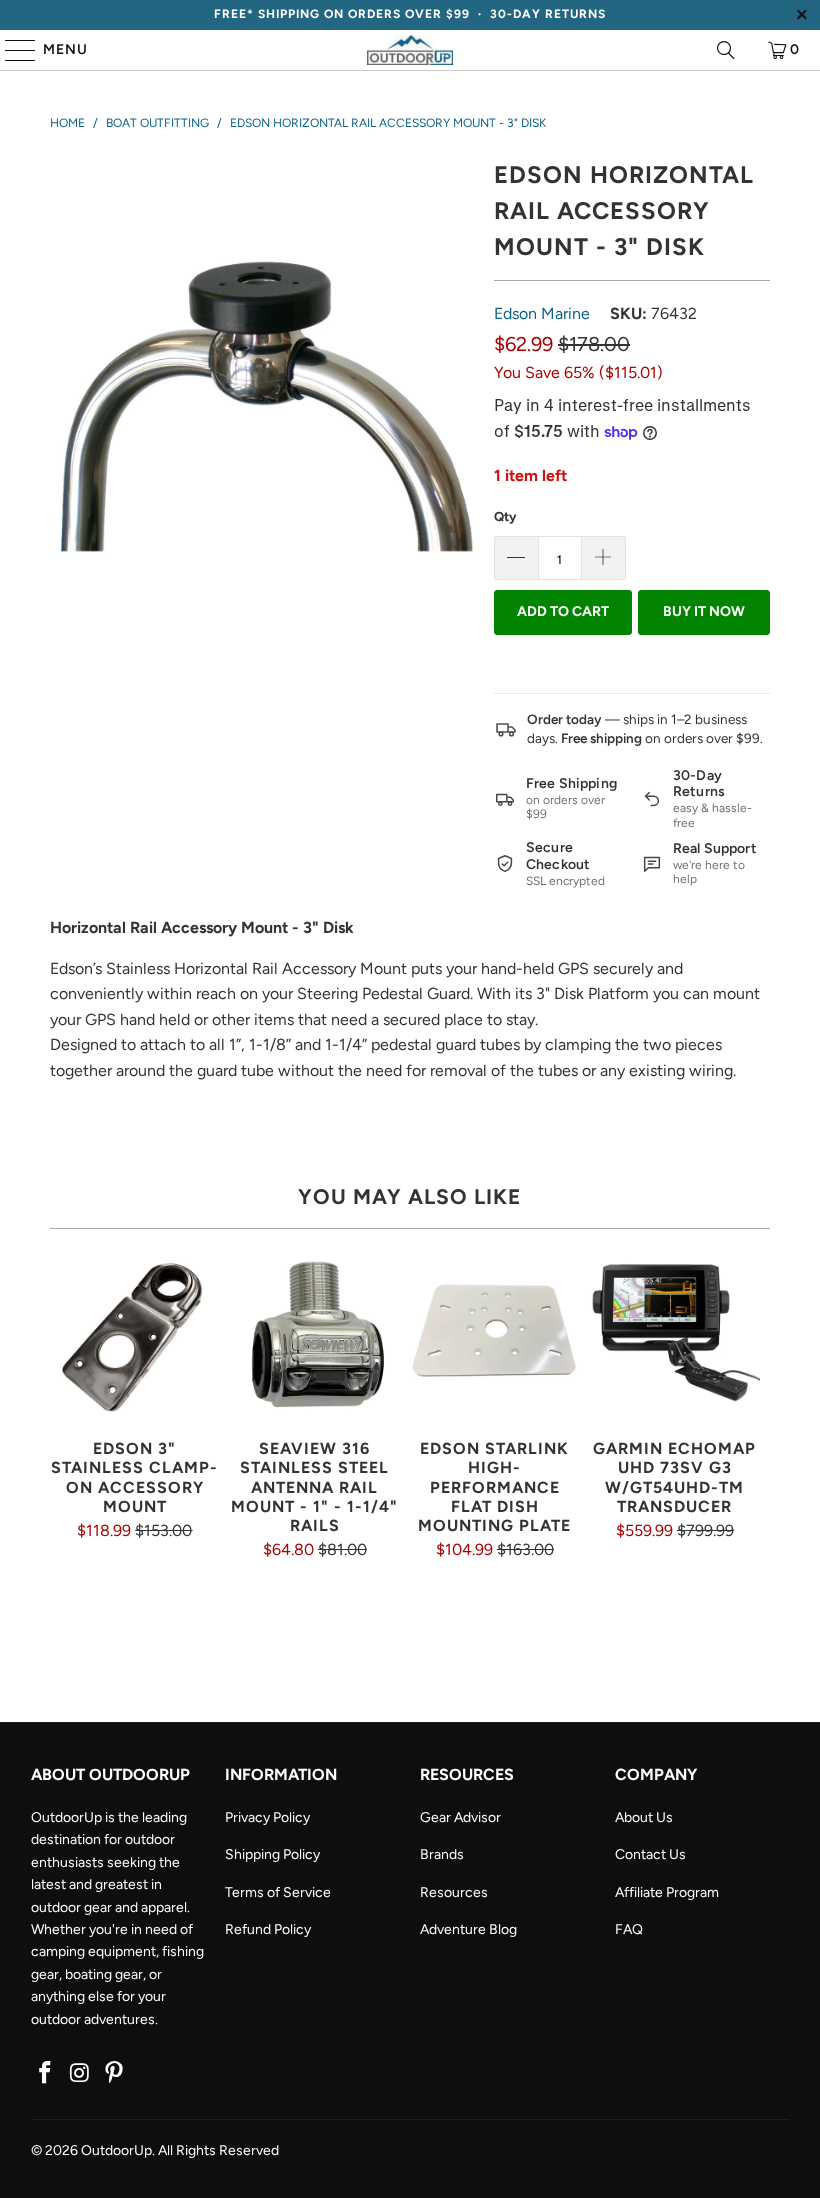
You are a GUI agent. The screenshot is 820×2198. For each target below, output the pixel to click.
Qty (505, 516)
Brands (442, 1854)
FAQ (629, 1929)
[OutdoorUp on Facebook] (46, 2074)
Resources (454, 1892)
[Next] (753, 1433)
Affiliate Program (667, 1892)
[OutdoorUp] (410, 50)
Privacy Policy (267, 1817)
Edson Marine (542, 313)
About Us (644, 1817)
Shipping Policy (272, 1854)
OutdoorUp (116, 2150)
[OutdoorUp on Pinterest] (115, 2074)
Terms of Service (278, 1892)
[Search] (726, 50)
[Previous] (67, 1433)
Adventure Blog (468, 1929)
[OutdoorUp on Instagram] (80, 2074)
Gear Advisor (460, 1817)
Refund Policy (268, 1929)
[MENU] (11, 50)
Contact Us (650, 1854)
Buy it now (704, 611)
